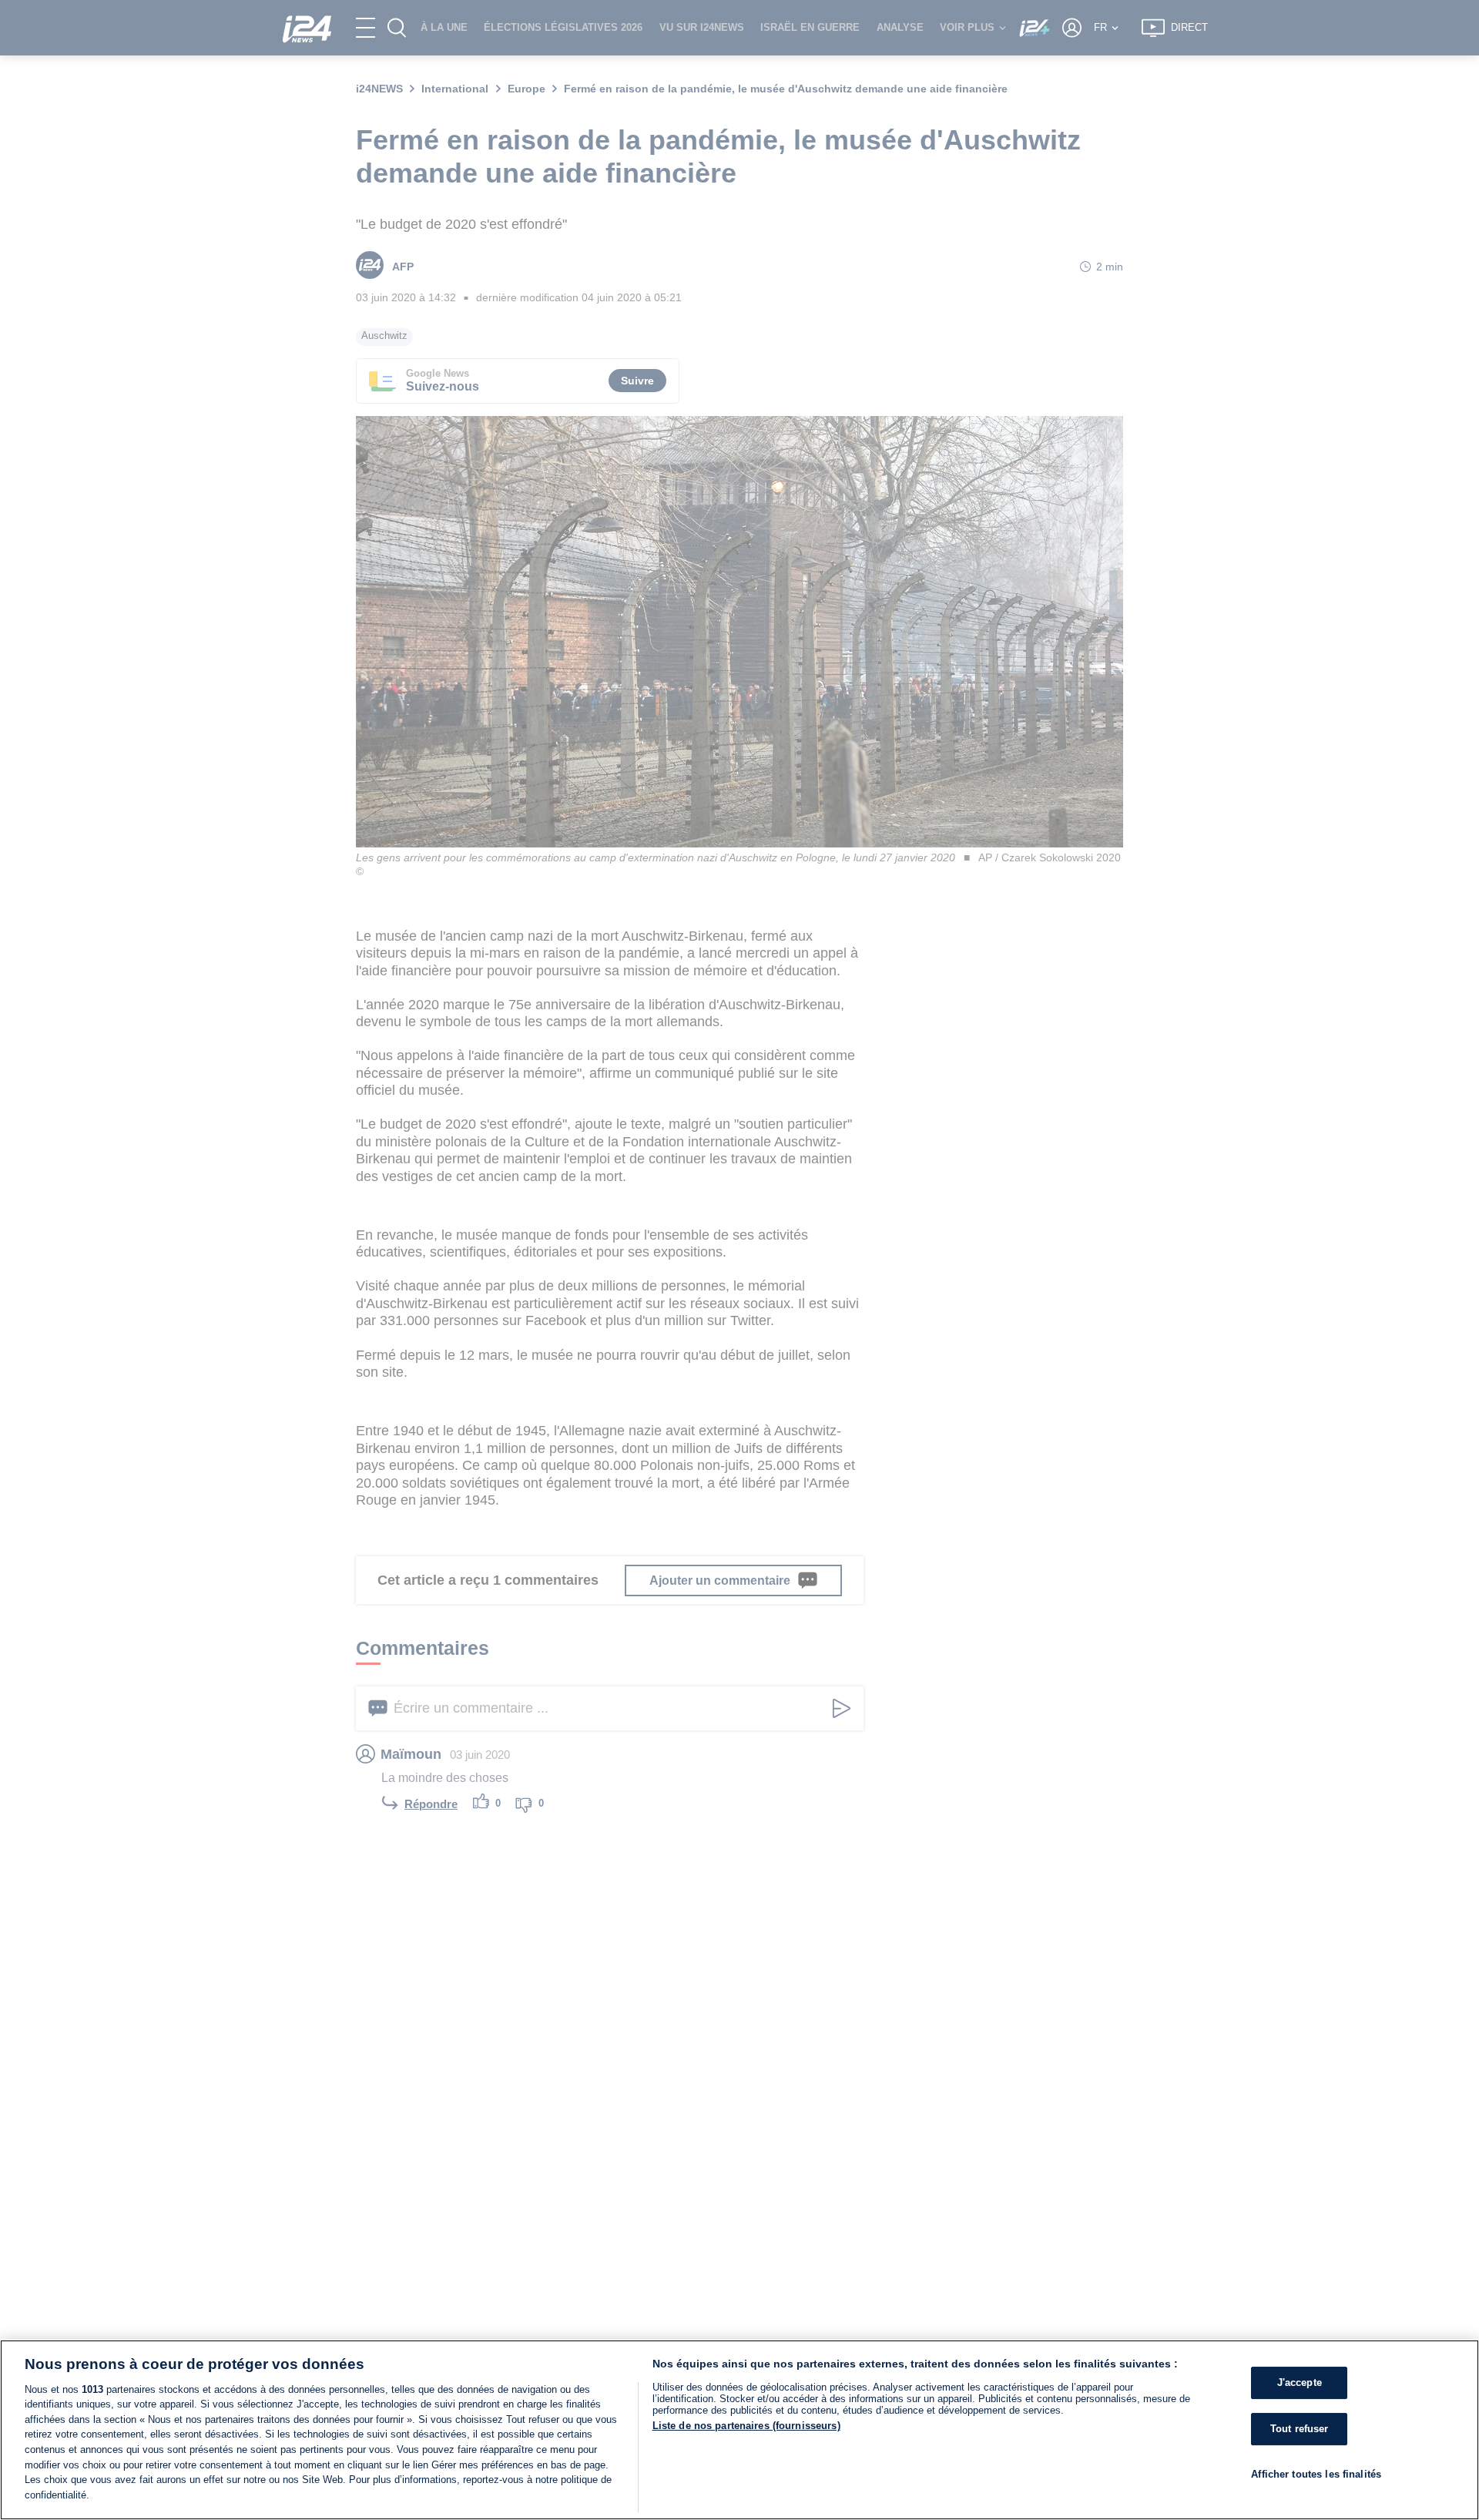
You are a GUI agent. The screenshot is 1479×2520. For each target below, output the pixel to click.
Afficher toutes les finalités (1316, 2473)
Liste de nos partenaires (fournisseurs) (746, 2426)
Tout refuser (1300, 2429)
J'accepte (1300, 2382)
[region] (739, 2430)
